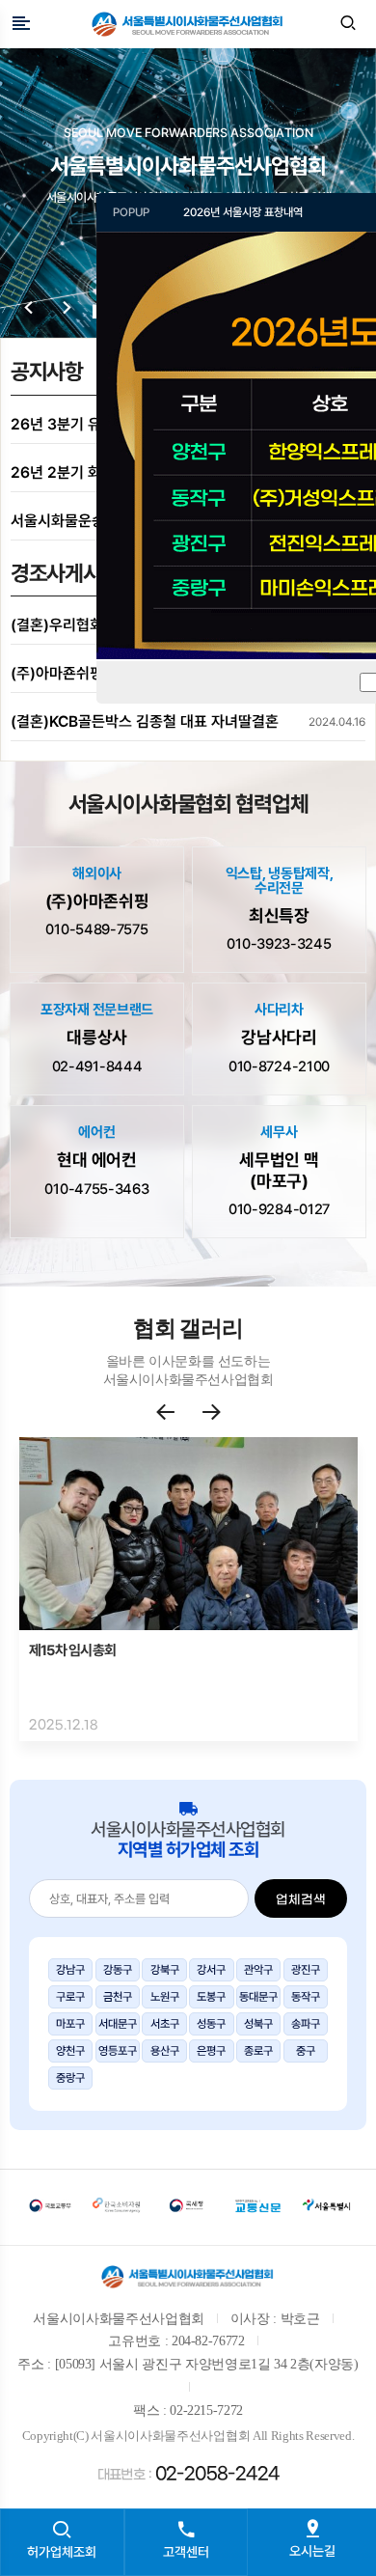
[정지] (67, 309)
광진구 (306, 1970)
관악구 (258, 1970)
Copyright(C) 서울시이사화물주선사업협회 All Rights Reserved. (188, 2436)
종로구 (258, 2051)
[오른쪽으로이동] (212, 1413)
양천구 (70, 2051)
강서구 (211, 1970)
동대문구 (258, 1997)
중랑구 (70, 2078)
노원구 (165, 1997)
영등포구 (118, 2051)
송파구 (306, 2024)
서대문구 (118, 2024)
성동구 (211, 2024)
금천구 (118, 1997)
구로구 (70, 1997)
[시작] (29, 309)
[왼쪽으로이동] (175, 1413)
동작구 (306, 1997)
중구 (306, 2051)
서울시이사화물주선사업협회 (188, 24)
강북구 (165, 1970)
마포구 (70, 2024)
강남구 (70, 1970)
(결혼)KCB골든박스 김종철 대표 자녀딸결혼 (145, 721)
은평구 (211, 2051)
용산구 (165, 2051)
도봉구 (211, 1997)
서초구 (165, 2024)
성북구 (258, 2024)
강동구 (118, 1970)
